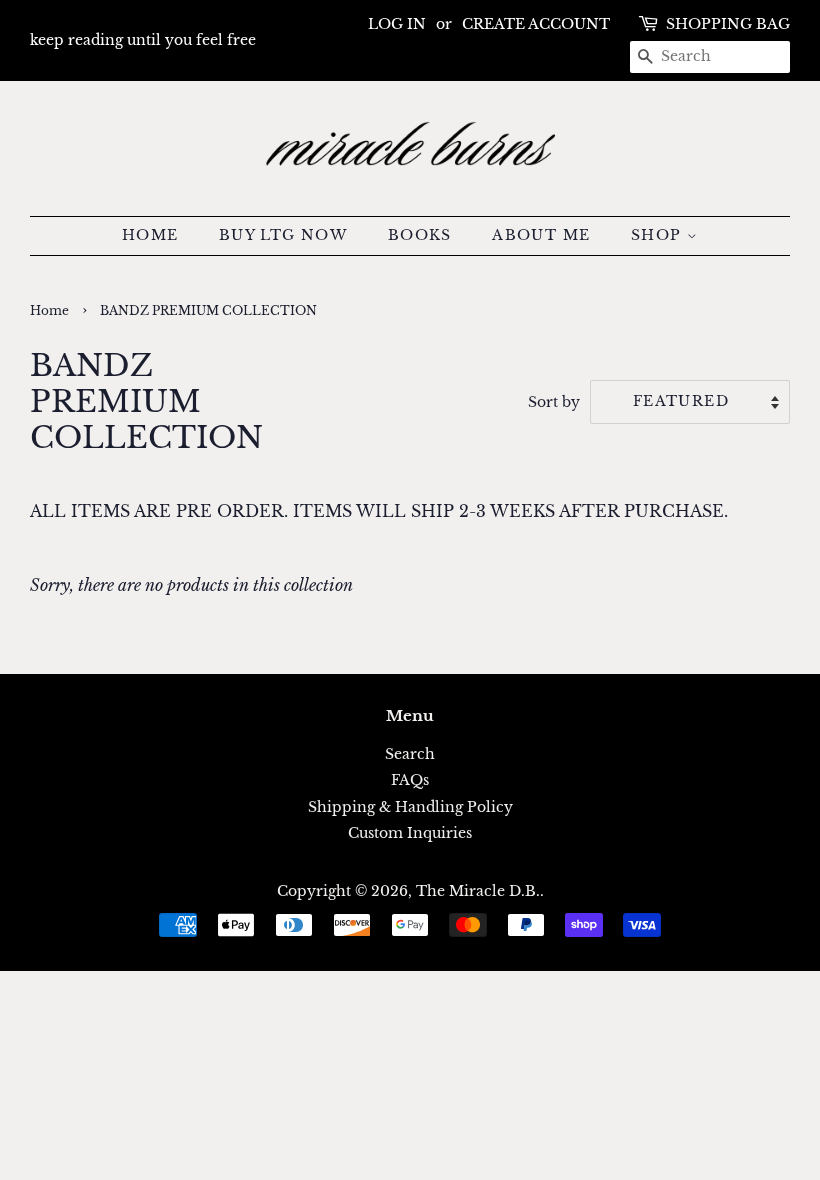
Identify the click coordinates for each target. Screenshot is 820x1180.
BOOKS (420, 235)
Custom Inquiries (410, 833)
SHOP (659, 235)
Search (410, 754)
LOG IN (397, 24)
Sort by (554, 402)
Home (49, 310)
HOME (150, 235)
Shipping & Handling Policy (410, 807)
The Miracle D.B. (478, 891)
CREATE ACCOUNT (536, 24)
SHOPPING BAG (728, 24)
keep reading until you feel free (143, 40)
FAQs (410, 780)
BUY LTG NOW (283, 235)
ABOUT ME (541, 235)
